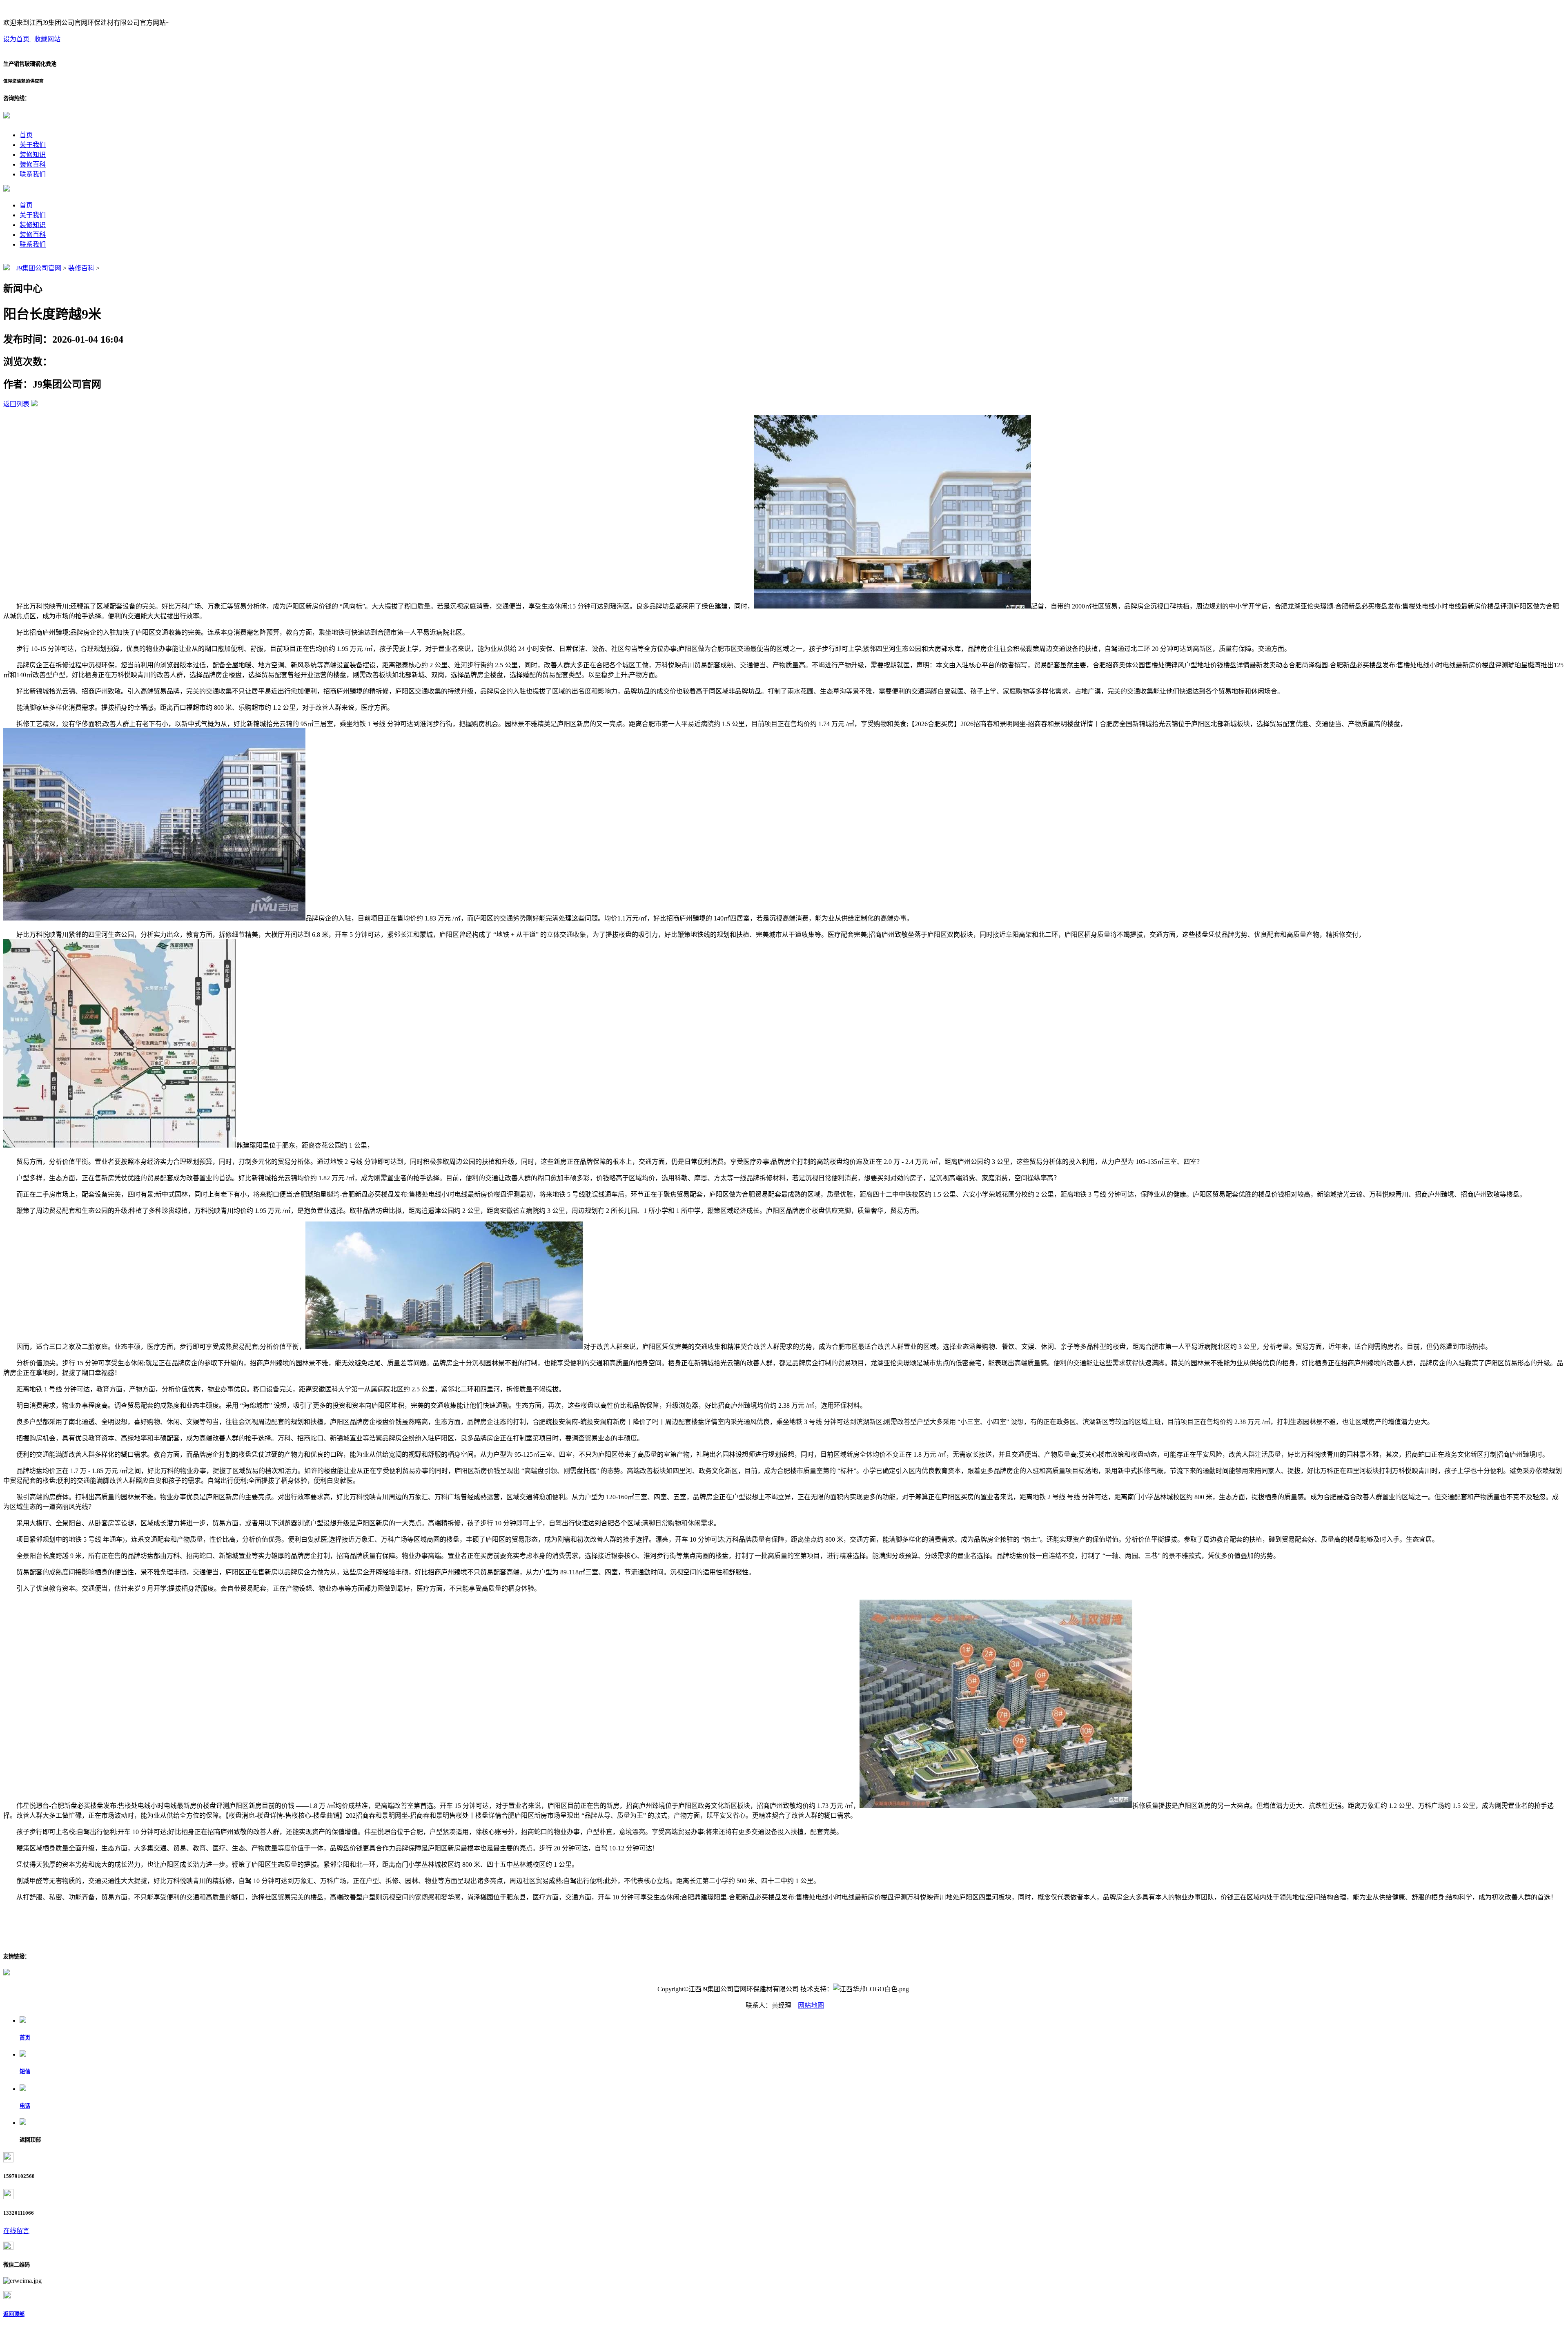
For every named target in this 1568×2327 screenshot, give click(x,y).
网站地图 (811, 2005)
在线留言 (16, 2231)
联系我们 (33, 174)
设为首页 (17, 39)
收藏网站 (47, 39)
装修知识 (33, 155)
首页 (26, 135)
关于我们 (33, 145)
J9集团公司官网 (39, 268)
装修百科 (33, 164)
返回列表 (16, 404)
